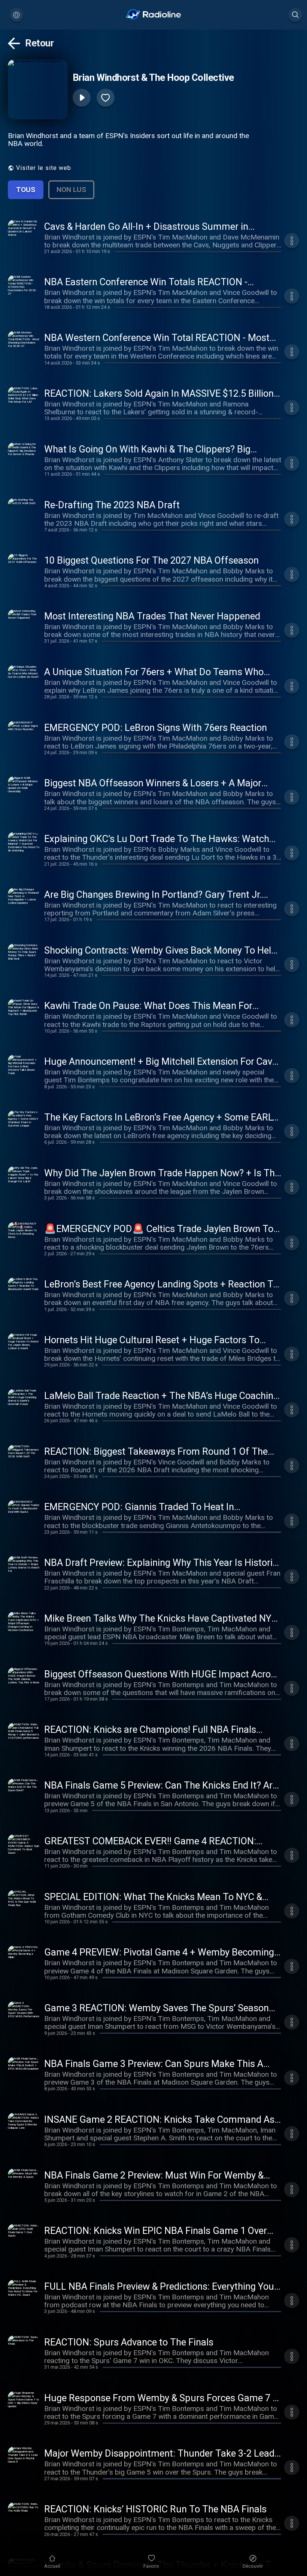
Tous (26, 190)
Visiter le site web (44, 168)
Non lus (71, 190)
